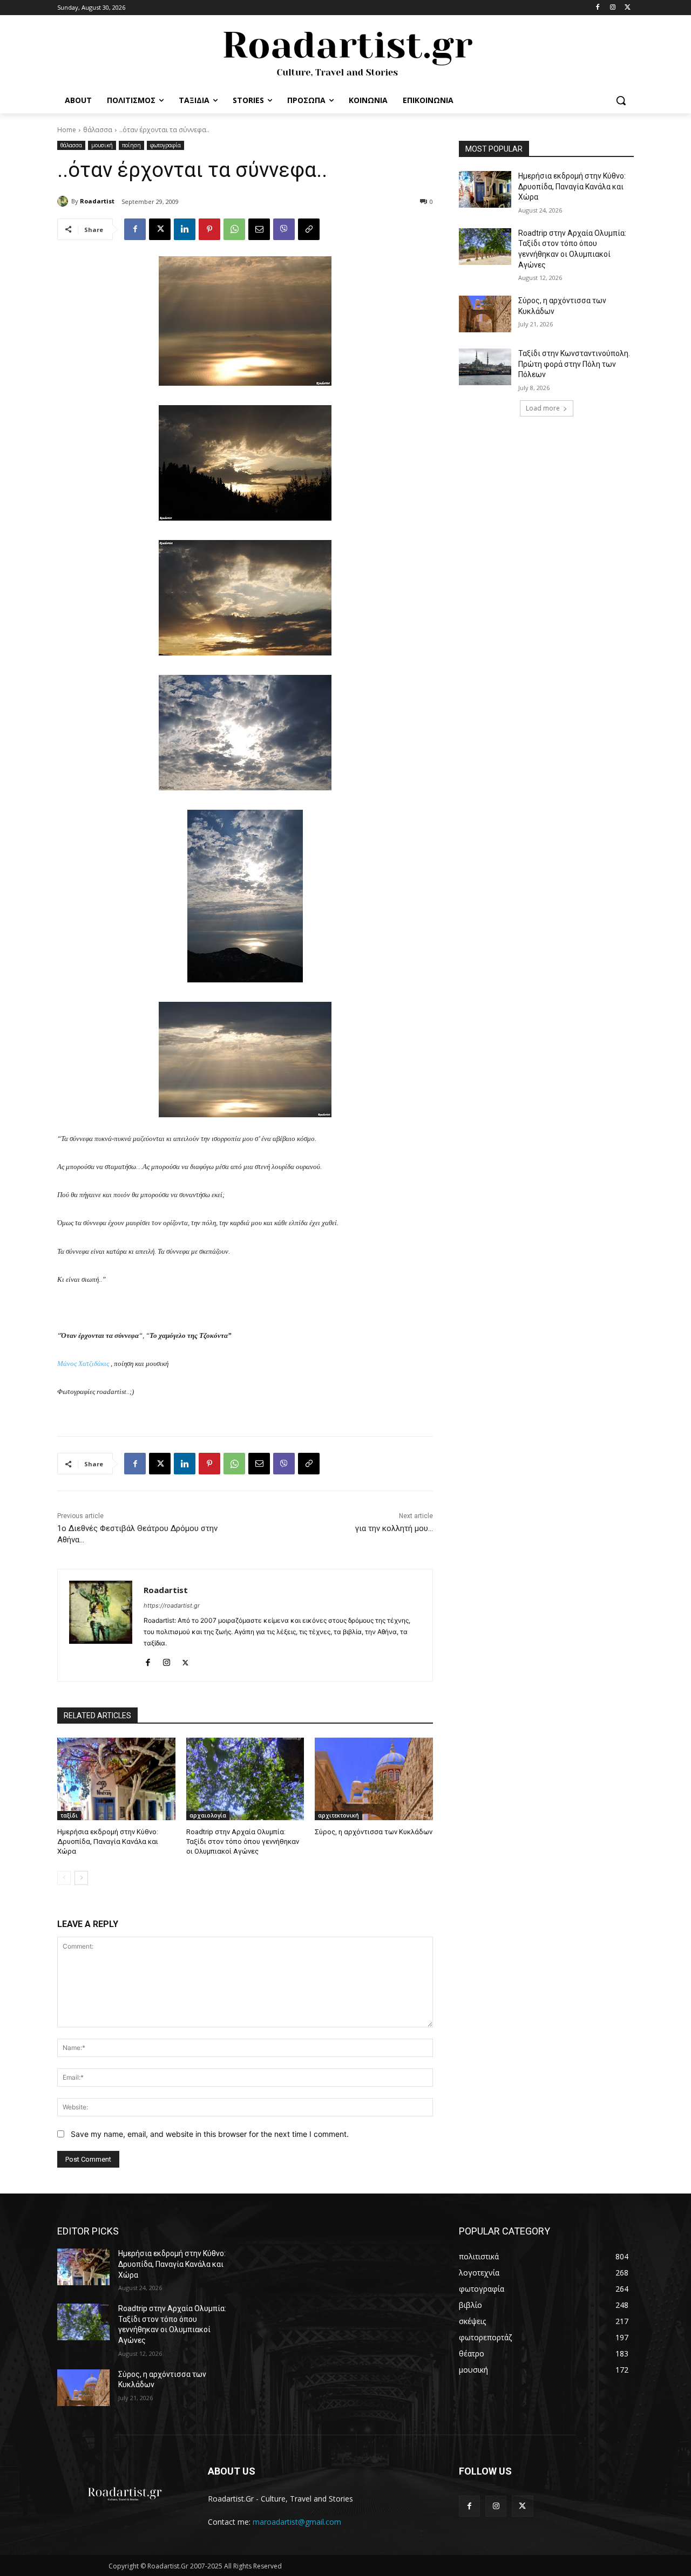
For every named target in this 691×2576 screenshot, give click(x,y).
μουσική (102, 145)
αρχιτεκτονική (338, 1815)
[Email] (259, 229)
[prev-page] (64, 1878)
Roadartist (97, 201)
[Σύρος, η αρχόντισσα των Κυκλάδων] (374, 1779)
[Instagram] (612, 8)
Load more (543, 408)
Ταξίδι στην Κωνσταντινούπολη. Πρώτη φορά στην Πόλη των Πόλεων (574, 364)
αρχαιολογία (208, 1815)
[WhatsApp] (234, 229)
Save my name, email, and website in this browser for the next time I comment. (210, 2134)
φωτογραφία (165, 145)
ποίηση (131, 145)
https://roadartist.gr (172, 1605)
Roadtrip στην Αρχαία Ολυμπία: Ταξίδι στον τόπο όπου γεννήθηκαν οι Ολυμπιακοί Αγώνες (243, 1842)
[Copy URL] (309, 229)
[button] (621, 100)
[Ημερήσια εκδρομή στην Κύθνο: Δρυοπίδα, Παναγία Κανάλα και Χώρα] (116, 1779)
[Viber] (284, 229)
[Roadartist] (64, 201)
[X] (628, 8)
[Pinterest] (209, 229)
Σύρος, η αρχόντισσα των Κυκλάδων (374, 1832)
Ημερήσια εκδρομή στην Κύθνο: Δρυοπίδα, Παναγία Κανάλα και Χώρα (108, 1842)
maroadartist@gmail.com (297, 2522)
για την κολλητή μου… (394, 1528)
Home (67, 130)
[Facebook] (598, 8)
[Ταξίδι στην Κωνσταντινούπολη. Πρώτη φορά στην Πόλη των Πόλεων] (485, 367)
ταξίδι (69, 1815)
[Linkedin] (185, 229)
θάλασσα (98, 130)
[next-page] (81, 1878)
